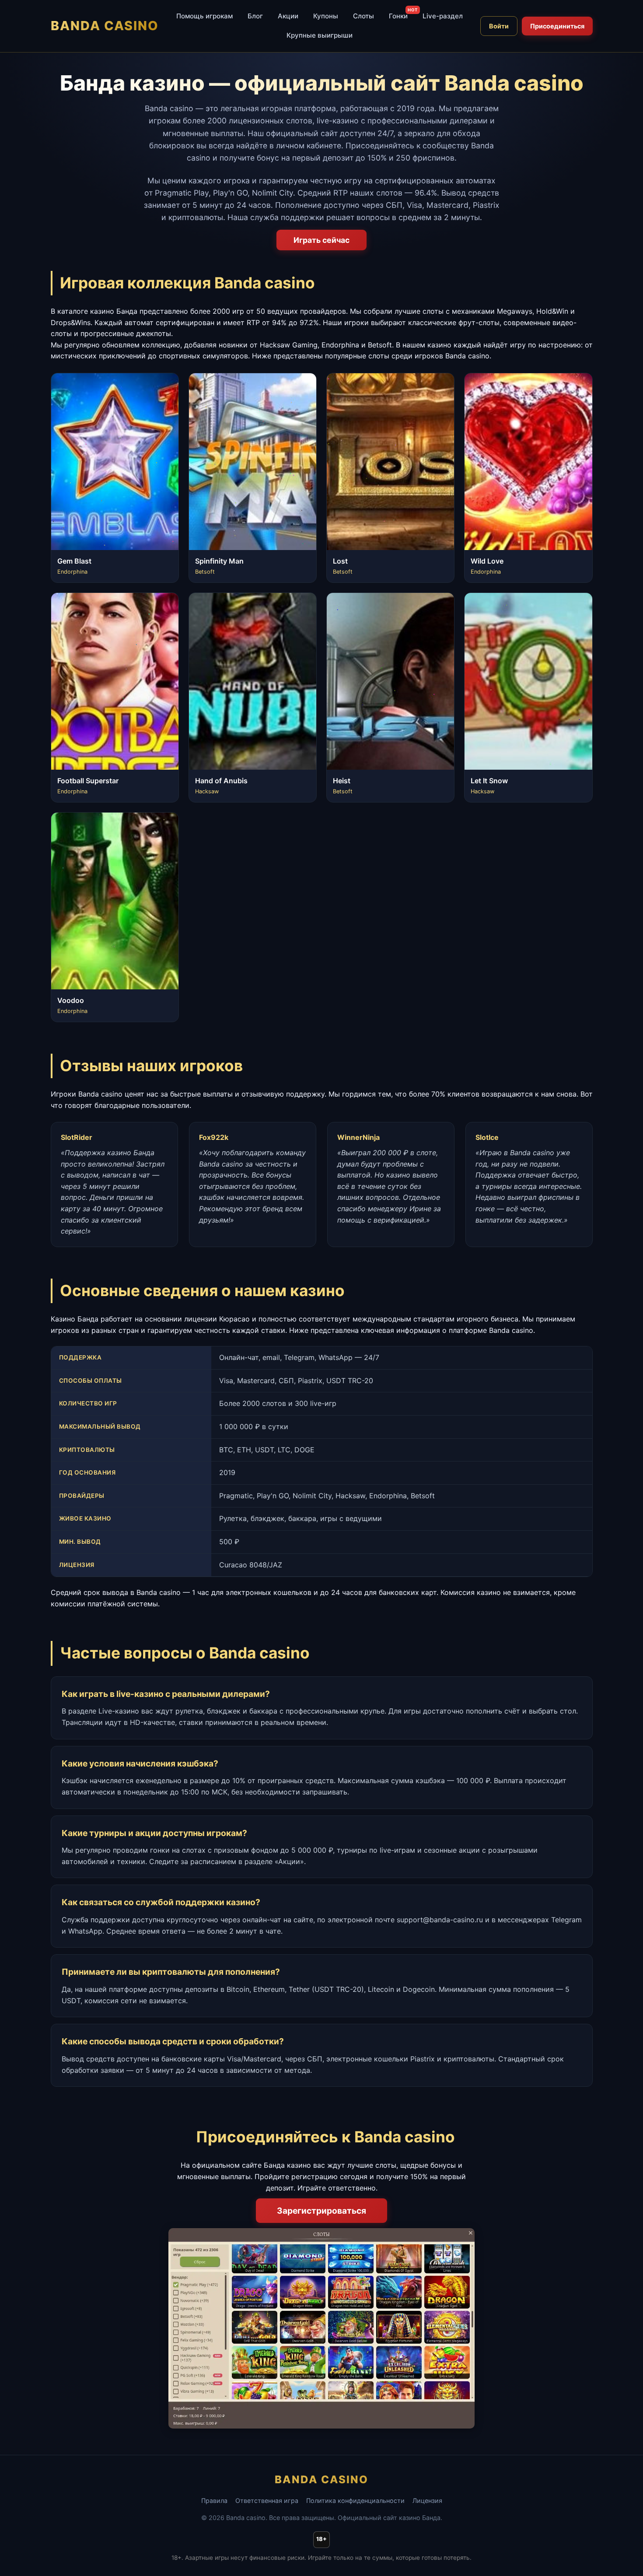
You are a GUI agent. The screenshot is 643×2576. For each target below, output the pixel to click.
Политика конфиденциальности (355, 2501)
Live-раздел (443, 16)
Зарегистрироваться (321, 2211)
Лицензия (427, 2501)
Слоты (363, 16)
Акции (288, 16)
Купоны (326, 16)
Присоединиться (557, 26)
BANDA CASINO (105, 26)
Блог (255, 16)
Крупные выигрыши (320, 35)
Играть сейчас (321, 240)
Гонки (398, 16)
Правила (214, 2501)
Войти (499, 26)
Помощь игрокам (204, 16)
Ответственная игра (267, 2501)
